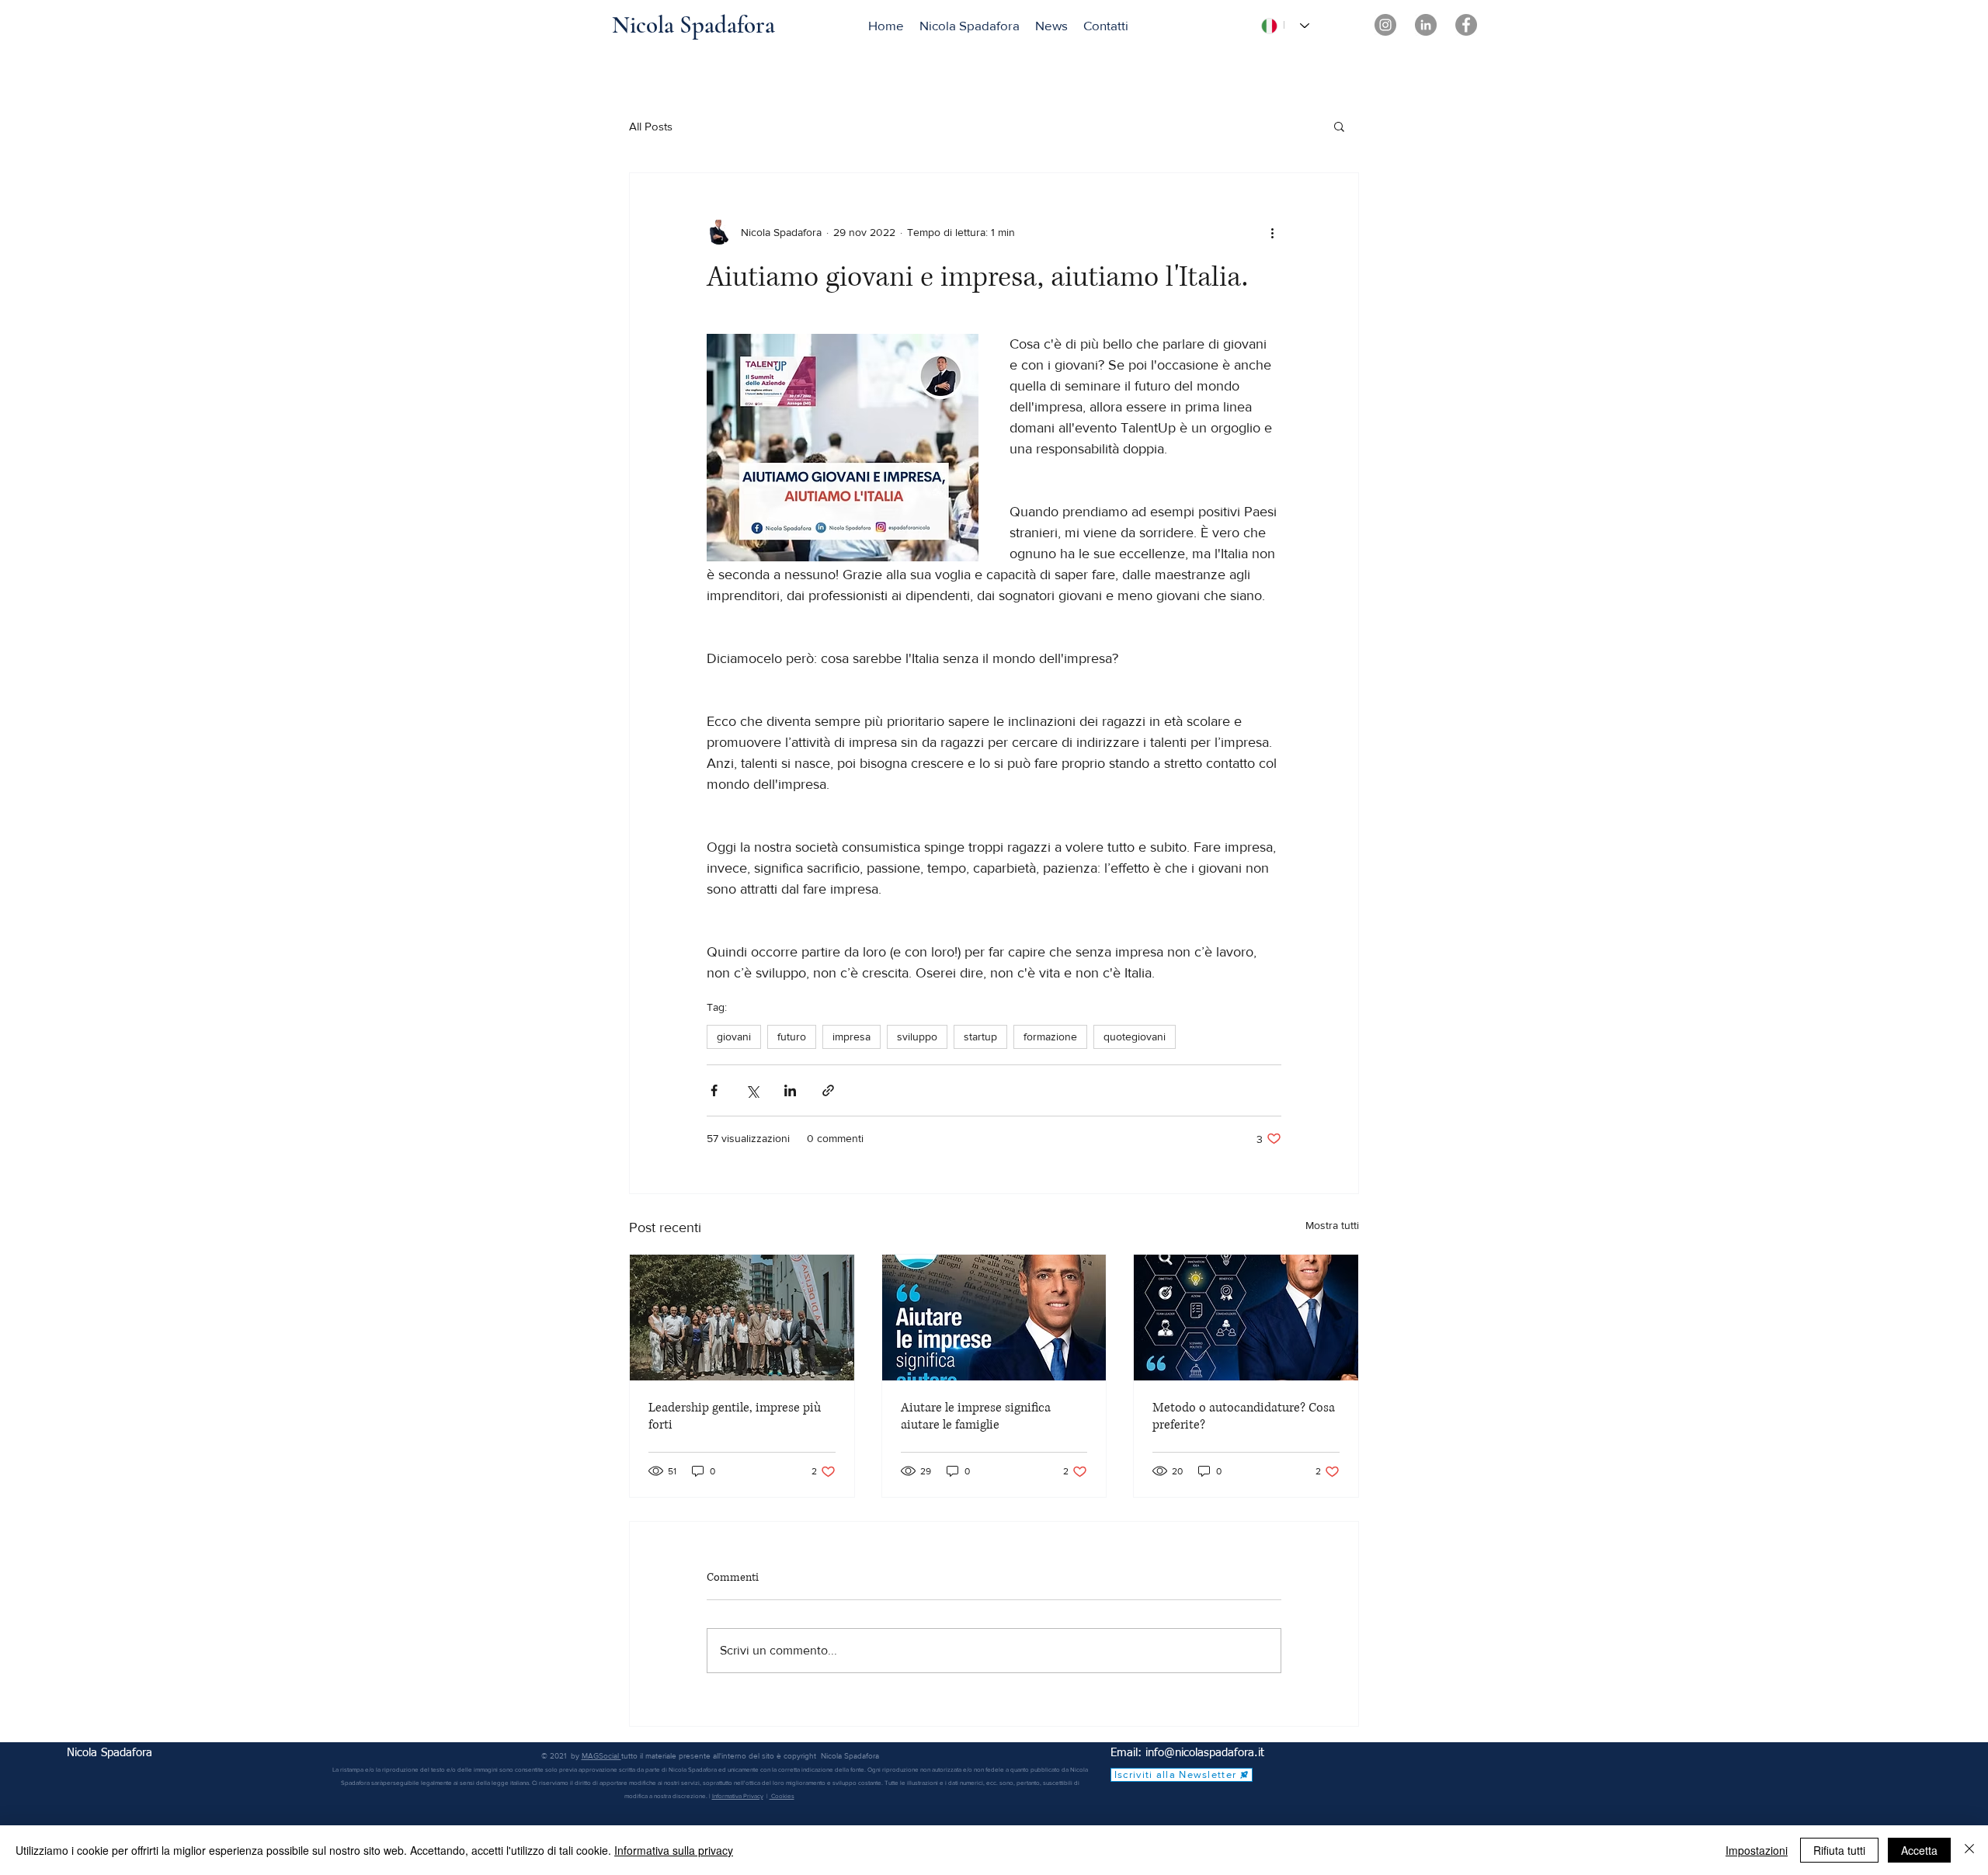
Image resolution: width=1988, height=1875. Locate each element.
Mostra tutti (1332, 1225)
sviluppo (917, 1036)
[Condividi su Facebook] (714, 1090)
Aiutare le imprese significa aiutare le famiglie (976, 1416)
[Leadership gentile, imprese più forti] (742, 1318)
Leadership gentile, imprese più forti (735, 1416)
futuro (792, 1036)
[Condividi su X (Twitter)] (752, 1090)
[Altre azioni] (1272, 232)
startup (980, 1036)
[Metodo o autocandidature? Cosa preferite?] (1246, 1318)
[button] (1339, 126)
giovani (734, 1036)
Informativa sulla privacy (674, 1850)
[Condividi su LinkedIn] (790, 1090)
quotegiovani (1135, 1036)
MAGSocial (601, 1756)
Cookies (782, 1796)
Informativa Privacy (738, 1796)
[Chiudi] (1969, 1850)
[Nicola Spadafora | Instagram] (1385, 25)
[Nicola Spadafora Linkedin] (1426, 25)
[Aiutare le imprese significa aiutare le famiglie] (994, 1318)
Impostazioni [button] (1757, 1850)
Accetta (1919, 1850)
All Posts (651, 126)
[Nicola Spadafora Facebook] (1466, 25)
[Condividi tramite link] (828, 1090)
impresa (852, 1036)
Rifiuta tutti (1839, 1850)
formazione (1050, 1036)
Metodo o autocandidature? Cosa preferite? (1244, 1416)
